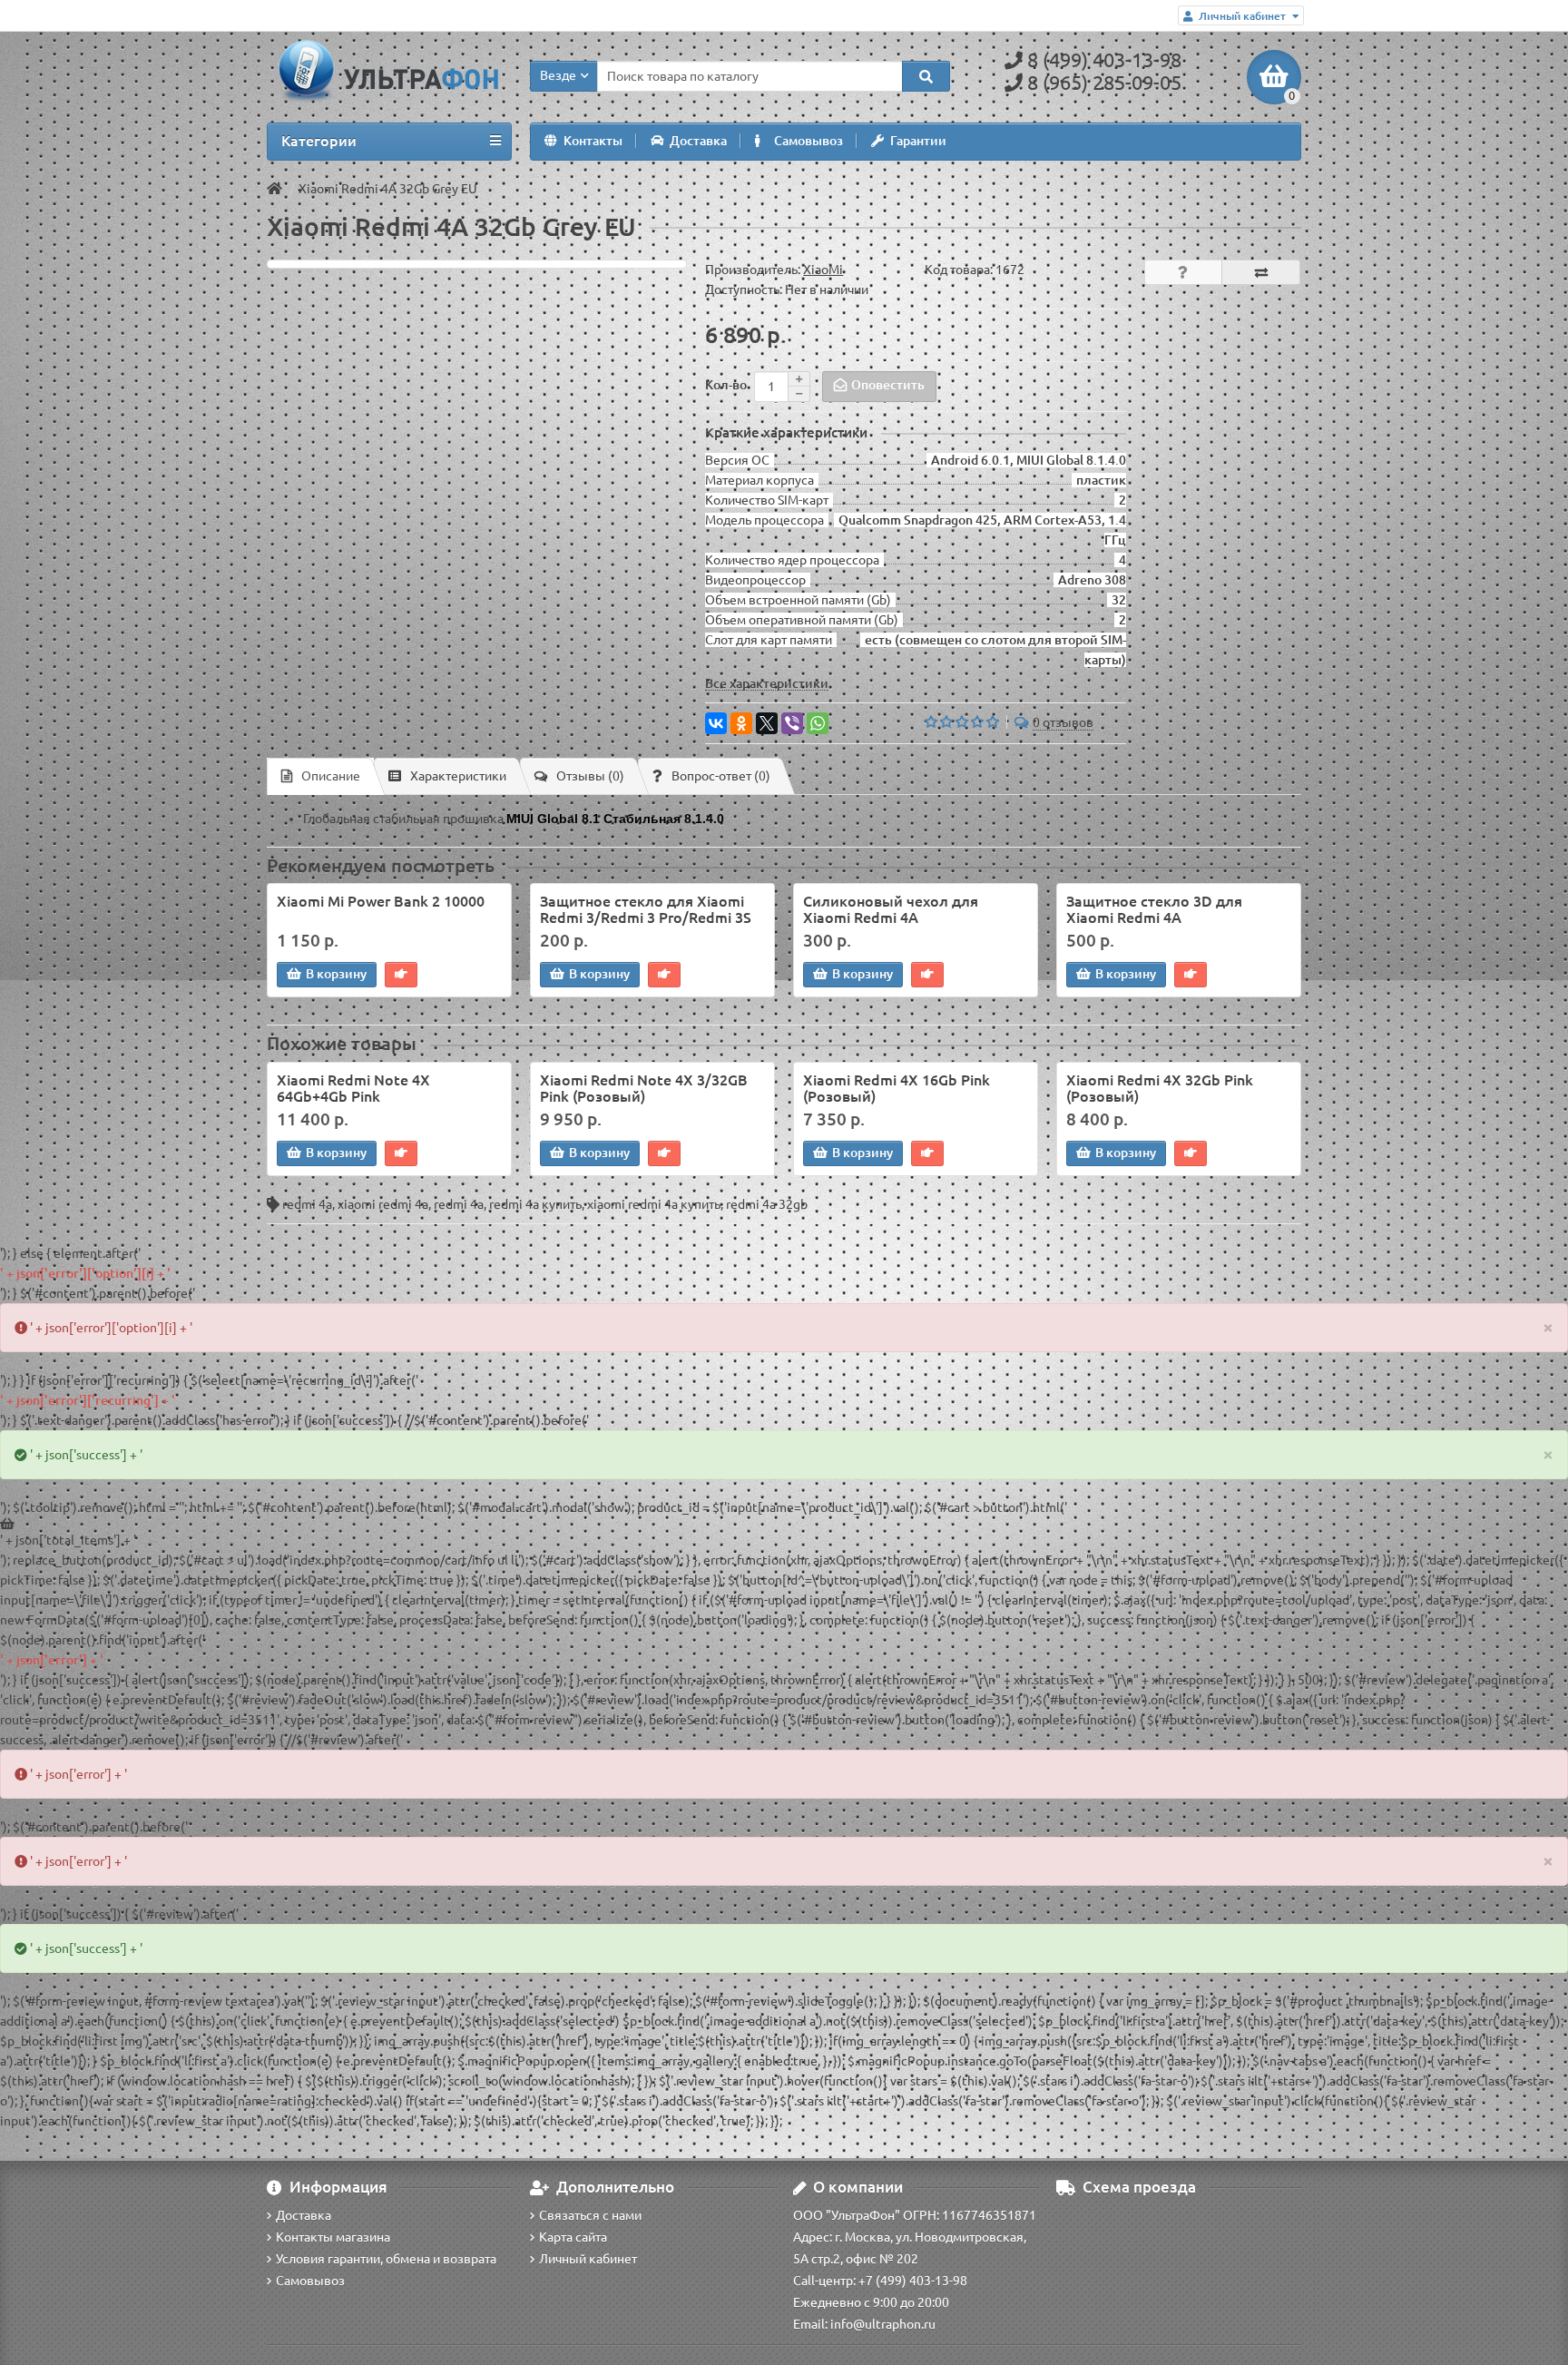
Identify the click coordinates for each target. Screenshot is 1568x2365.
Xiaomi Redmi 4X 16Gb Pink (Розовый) (897, 1088)
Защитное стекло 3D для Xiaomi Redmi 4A (1154, 909)
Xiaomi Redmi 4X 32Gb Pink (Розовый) (1160, 1088)
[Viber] (792, 723)
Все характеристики (767, 683)
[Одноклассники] (741, 723)
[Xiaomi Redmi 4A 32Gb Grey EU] (477, 264)
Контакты (593, 141)
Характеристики (458, 776)
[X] (767, 723)
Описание (331, 776)
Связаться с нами (590, 2215)
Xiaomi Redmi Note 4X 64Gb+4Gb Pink (353, 1088)
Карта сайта (573, 2237)
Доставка (698, 141)
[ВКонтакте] (716, 723)
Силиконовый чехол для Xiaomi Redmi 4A (891, 909)
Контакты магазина (333, 2237)
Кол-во (726, 385)
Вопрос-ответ (721, 776)
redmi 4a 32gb (767, 1204)
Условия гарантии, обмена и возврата (386, 2259)
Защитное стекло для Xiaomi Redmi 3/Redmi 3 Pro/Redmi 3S (646, 909)
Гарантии (918, 141)
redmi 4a (307, 1204)
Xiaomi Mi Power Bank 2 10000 (381, 901)
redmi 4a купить (535, 1204)
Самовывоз (808, 141)
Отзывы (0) (590, 776)
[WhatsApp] (818, 723)
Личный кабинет (588, 2259)
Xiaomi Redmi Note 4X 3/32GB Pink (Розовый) (644, 1088)
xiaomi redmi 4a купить (654, 1204)
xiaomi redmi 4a (383, 1204)
